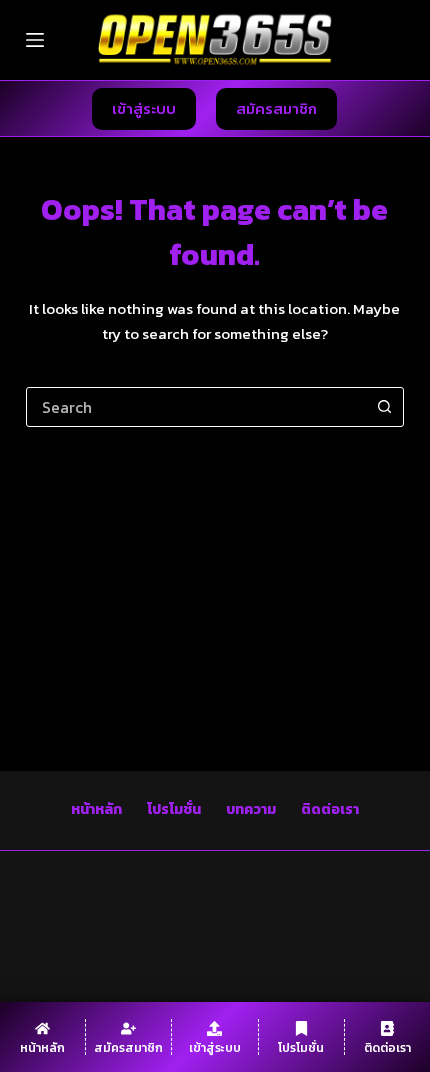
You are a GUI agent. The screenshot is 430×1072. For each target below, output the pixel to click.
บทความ (251, 810)
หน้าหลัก (96, 810)
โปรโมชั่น (174, 810)
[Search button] (384, 407)
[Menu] (35, 40)
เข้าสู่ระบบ (144, 108)
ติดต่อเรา (330, 810)
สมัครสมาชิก (276, 108)
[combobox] (196, 407)
